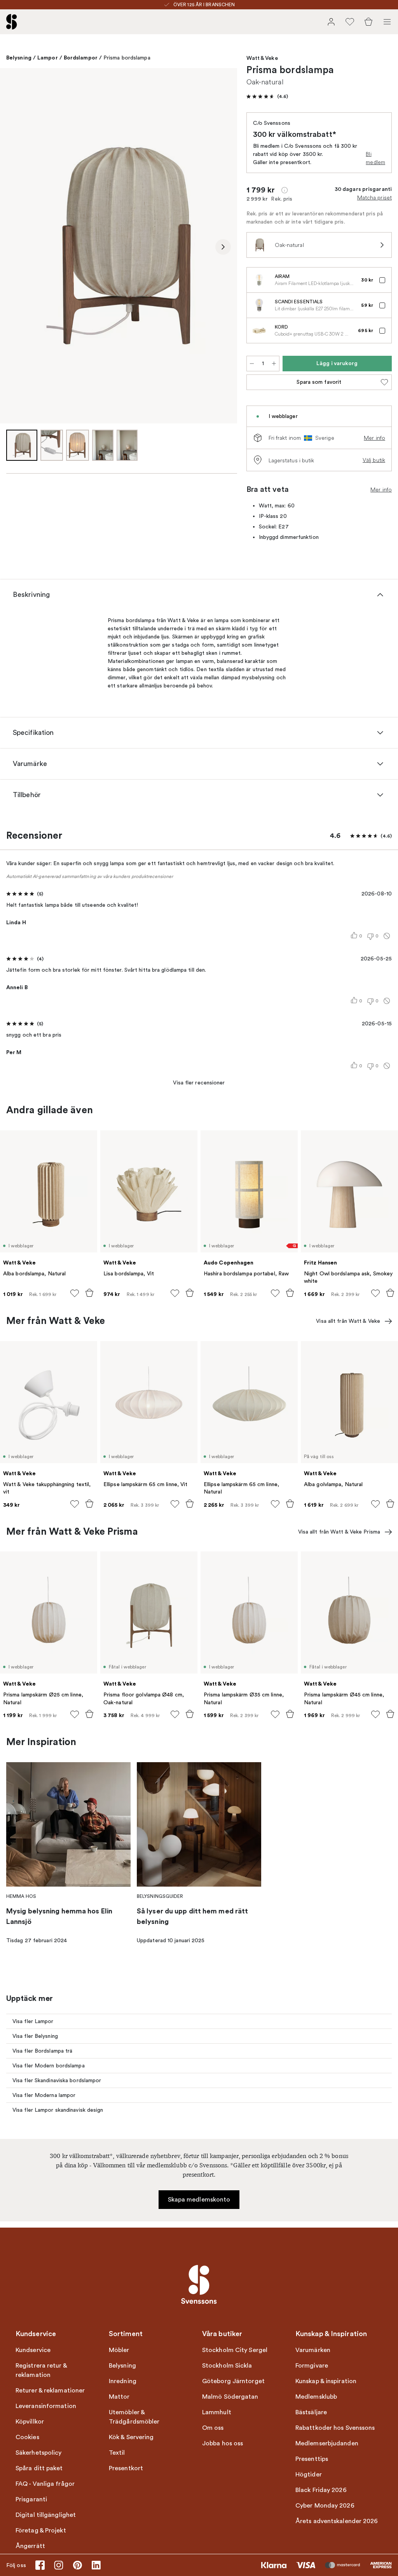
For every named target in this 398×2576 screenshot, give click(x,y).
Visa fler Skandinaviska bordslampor (57, 2080)
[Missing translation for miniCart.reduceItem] (252, 364)
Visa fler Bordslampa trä (42, 2051)
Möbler (119, 2350)
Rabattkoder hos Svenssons (335, 2428)
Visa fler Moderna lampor (44, 2095)
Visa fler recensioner (199, 1083)
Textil (117, 2453)
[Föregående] (14, 247)
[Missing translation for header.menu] (387, 22)
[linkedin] (96, 2565)
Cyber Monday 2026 (325, 2506)
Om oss (213, 2428)
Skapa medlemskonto (199, 2200)
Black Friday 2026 (321, 2490)
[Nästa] (223, 247)
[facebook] (40, 2565)
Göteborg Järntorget (233, 2381)
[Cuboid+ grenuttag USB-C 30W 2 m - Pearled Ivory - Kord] (259, 331)
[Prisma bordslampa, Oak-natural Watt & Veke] (119, 246)
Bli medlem (375, 158)
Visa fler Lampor (33, 2021)
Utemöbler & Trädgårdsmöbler (134, 2417)
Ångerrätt (30, 2546)
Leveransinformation (46, 2406)
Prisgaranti (31, 2499)
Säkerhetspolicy (39, 2453)
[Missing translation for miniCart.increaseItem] (274, 364)
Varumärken (313, 2350)
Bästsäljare (311, 2412)
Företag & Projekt (41, 2531)
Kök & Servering (131, 2437)
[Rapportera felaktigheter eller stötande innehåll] (387, 936)
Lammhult (217, 2412)
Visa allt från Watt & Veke (348, 1321)
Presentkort (126, 2468)
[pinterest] (77, 2565)
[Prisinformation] (285, 190)
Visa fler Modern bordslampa (49, 2066)
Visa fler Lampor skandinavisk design (58, 2110)
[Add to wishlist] (75, 1293)
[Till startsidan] (12, 22)
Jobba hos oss (223, 2443)
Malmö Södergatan (230, 2397)
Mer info (374, 438)
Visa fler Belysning (35, 2036)
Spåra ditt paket (39, 2468)
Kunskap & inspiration (326, 2381)
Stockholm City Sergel (235, 2350)
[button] (267, 96)
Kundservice (33, 2350)
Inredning (123, 2381)
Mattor (119, 2397)
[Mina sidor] (331, 22)
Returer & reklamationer (50, 2391)
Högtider (309, 2475)
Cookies (27, 2437)
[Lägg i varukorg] (89, 1293)
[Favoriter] (350, 22)
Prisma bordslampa (127, 58)
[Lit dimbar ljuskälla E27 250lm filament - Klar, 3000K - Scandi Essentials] (259, 305)
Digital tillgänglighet (46, 2515)
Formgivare (312, 2366)
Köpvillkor (30, 2422)
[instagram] (59, 2565)
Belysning (19, 58)
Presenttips (312, 2459)
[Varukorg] (368, 22)
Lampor (48, 58)
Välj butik (374, 460)
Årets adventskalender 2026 (337, 2521)
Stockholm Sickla (227, 2366)
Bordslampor (81, 58)
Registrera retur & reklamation (41, 2370)
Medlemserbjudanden (327, 2443)
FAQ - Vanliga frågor (45, 2484)
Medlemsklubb (316, 2397)
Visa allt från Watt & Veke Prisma (339, 1532)
